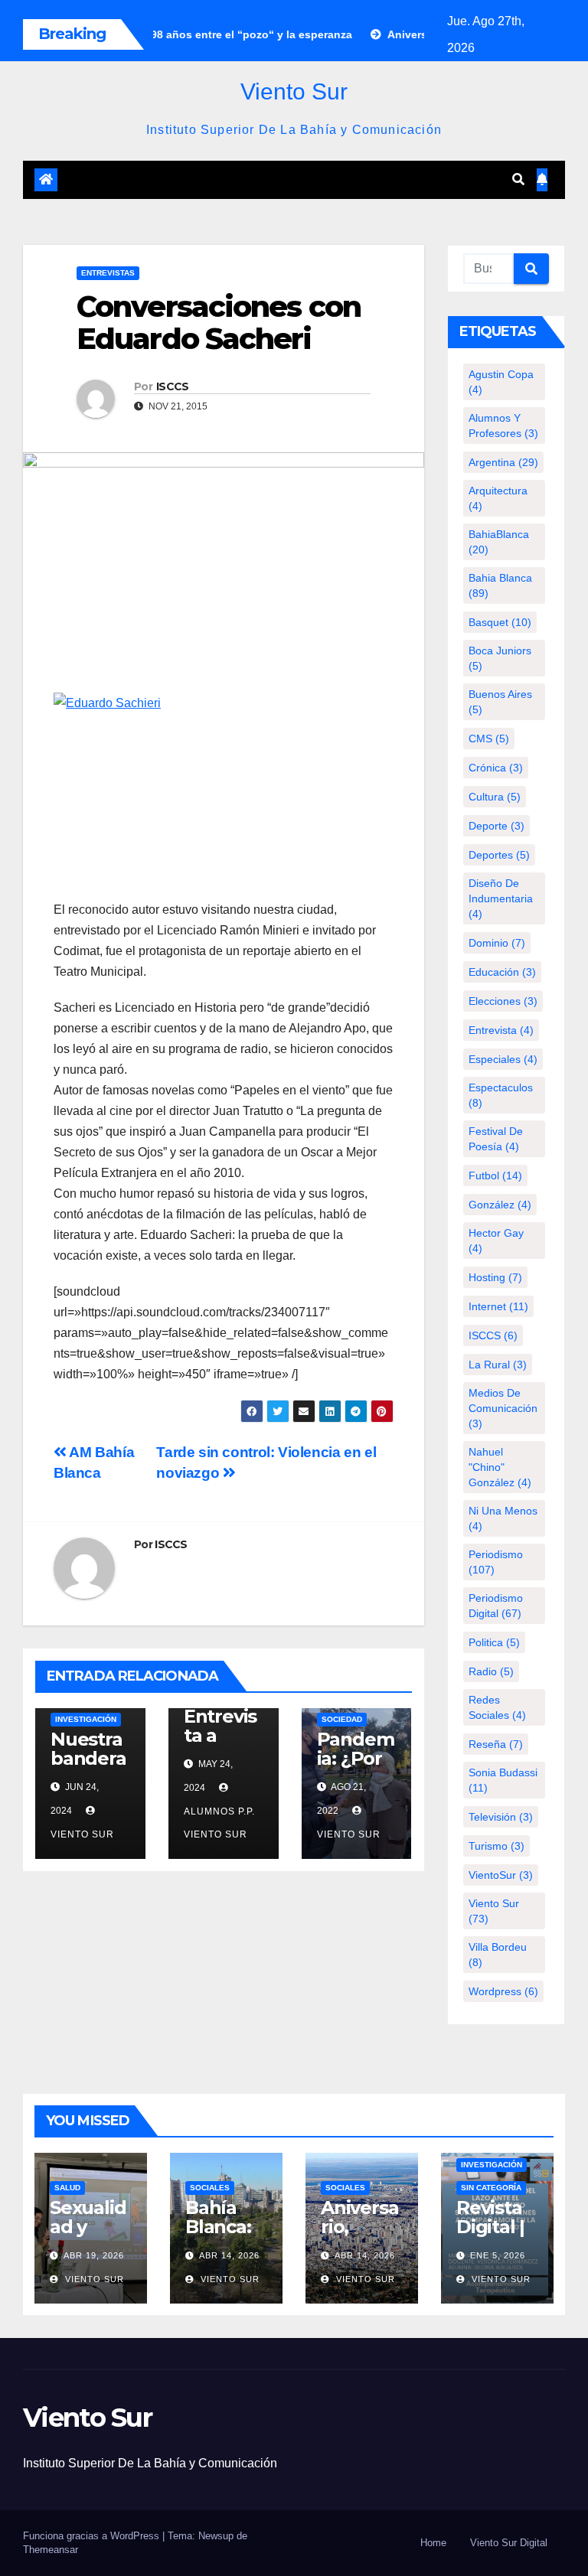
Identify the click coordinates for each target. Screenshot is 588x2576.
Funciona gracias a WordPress (93, 2536)
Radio (491, 1671)
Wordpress (503, 1991)
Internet (498, 1306)
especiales (503, 1059)
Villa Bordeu (498, 1955)
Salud (67, 2188)
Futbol (495, 1176)
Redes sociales (497, 1707)
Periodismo (496, 1562)
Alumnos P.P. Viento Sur (219, 1823)
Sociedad (342, 1719)
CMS (489, 739)
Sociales (210, 2188)
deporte (497, 826)
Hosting (495, 1277)
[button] (518, 179)
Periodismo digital (496, 1606)
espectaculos (501, 1095)
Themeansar (51, 2550)
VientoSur (501, 1875)
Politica (494, 1642)
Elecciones (503, 1001)
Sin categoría (491, 2188)
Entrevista (501, 1030)
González (500, 1205)
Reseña (496, 1744)
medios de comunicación (503, 1408)
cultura (495, 797)
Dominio (497, 943)
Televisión (501, 1817)
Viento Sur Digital (509, 2543)
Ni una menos (503, 1518)
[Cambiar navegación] (285, 180)
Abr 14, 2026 (229, 2255)
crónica (496, 768)
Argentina (503, 462)
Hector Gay (496, 1241)
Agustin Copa (501, 382)
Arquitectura (498, 498)
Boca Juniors (500, 658)
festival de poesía (496, 1139)
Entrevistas (108, 273)
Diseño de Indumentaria (501, 898)
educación (502, 972)
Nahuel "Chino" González (500, 1467)
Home (433, 2543)
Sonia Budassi (503, 1780)
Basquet (500, 622)
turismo (497, 1846)
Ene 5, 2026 (498, 2255)
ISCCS (173, 386)
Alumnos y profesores (503, 426)
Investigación (86, 1719)
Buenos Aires (500, 702)
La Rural (498, 1365)
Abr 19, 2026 (94, 2255)
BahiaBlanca (499, 542)
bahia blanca (500, 585)
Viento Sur (294, 91)
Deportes (499, 855)
